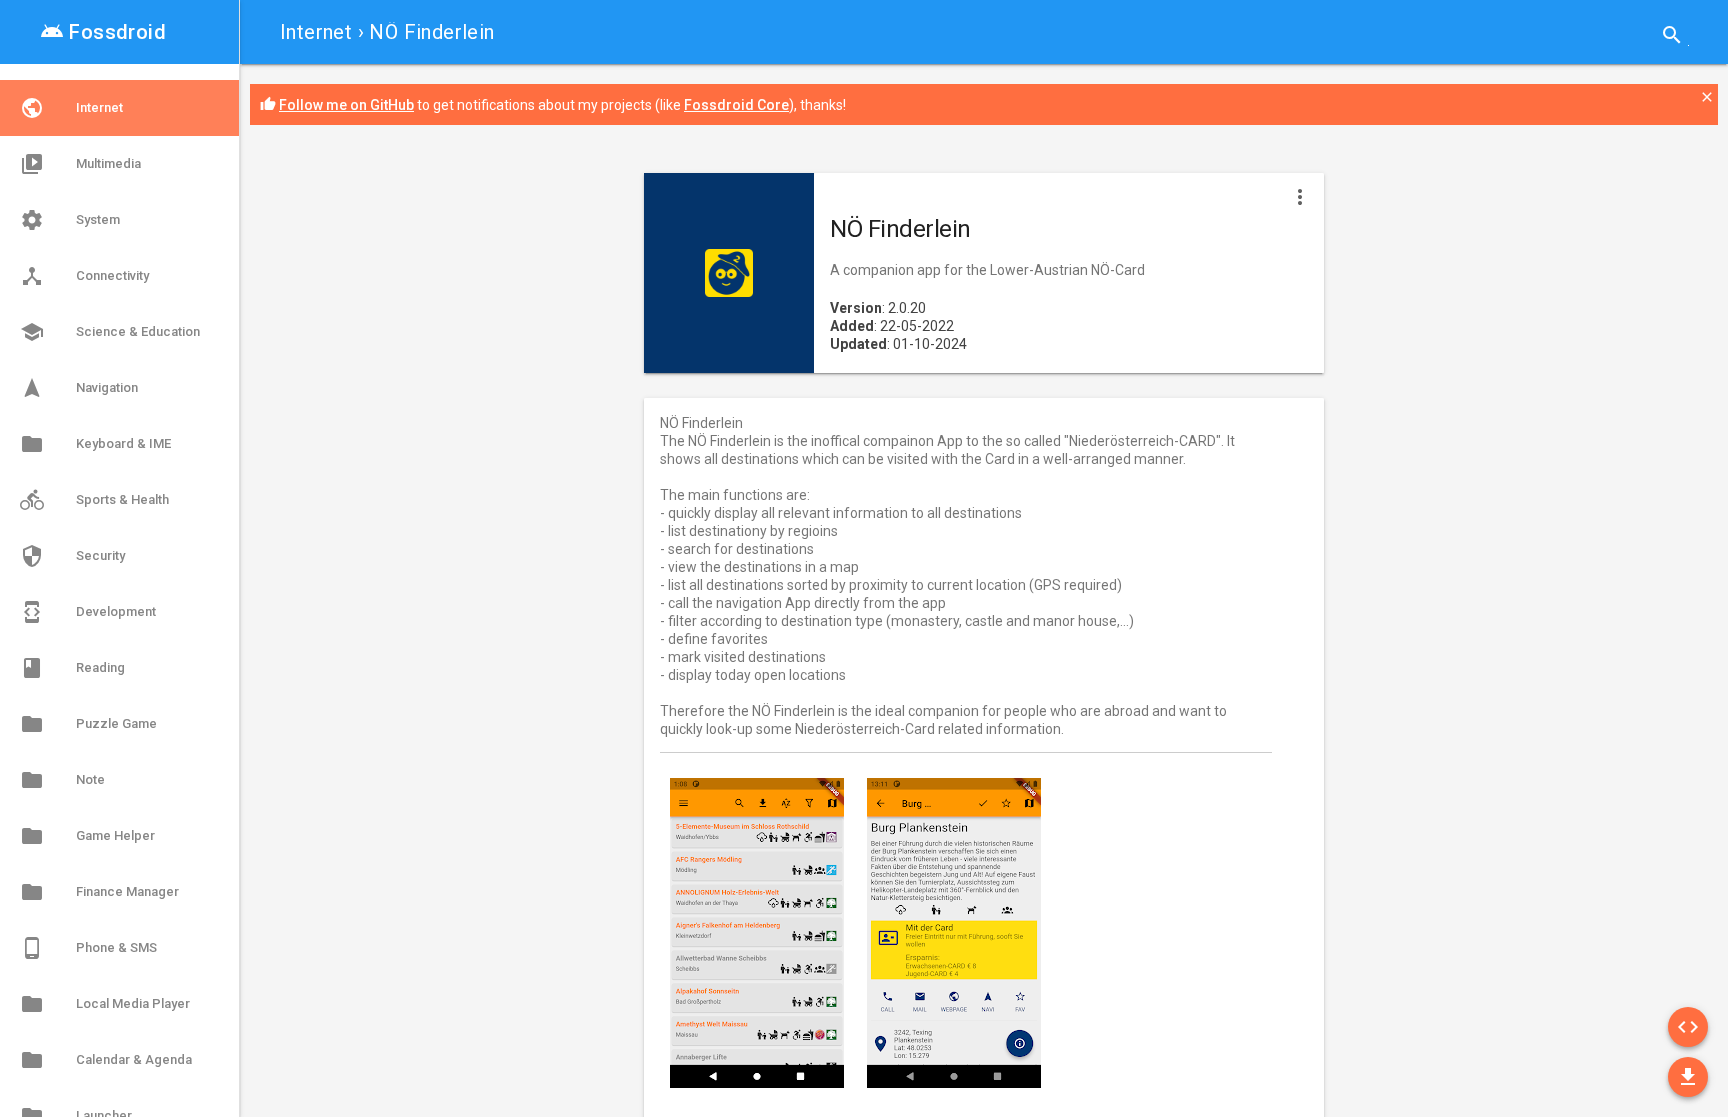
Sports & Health (94, 500)
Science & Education (110, 332)
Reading (72, 668)
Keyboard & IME (95, 444)
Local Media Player (105, 1004)
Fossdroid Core (736, 105)
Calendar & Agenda (106, 1060)
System (70, 220)
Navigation (79, 388)
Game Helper (87, 836)
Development (88, 612)
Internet (316, 32)
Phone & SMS (88, 948)
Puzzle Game (88, 724)
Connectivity (84, 276)
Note (62, 780)
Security (72, 556)
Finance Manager (99, 892)
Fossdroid (103, 32)
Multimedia (80, 164)
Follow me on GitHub (346, 105)
